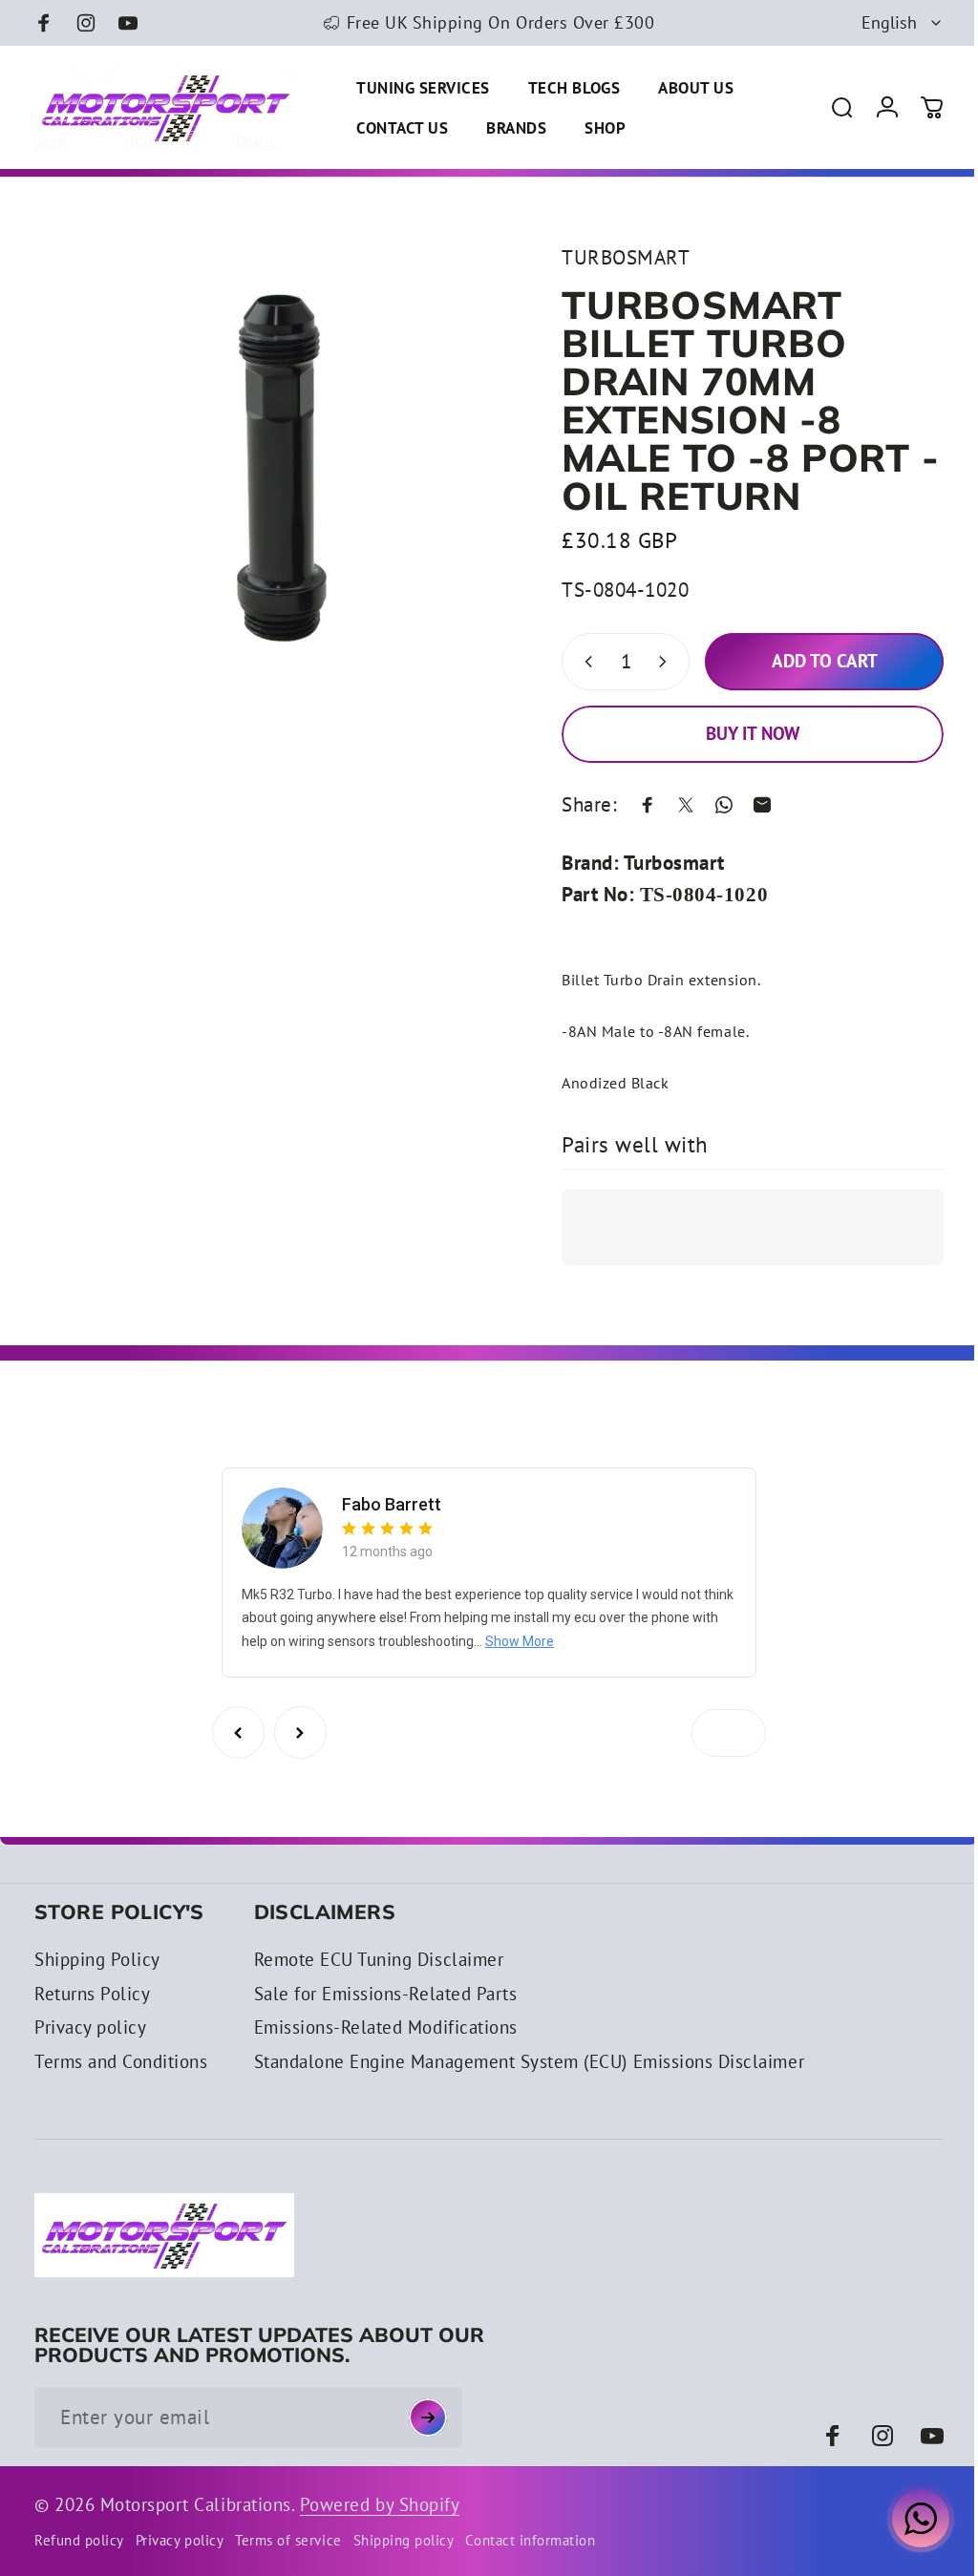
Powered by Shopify (380, 2504)
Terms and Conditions (121, 2062)
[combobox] (903, 23)
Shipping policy (404, 2540)
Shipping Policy (97, 1960)
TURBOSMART (611, 257)
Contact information (530, 2540)
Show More (545, 1641)
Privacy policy (90, 2027)
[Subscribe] (428, 2418)
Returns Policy (92, 1994)
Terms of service (288, 2540)
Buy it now (738, 733)
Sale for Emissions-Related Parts (386, 1994)
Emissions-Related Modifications (386, 2027)
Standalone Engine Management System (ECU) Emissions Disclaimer (530, 2062)
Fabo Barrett (389, 1504)
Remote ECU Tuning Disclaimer (379, 1960)
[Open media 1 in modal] (272, 479)
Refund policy (79, 2540)
